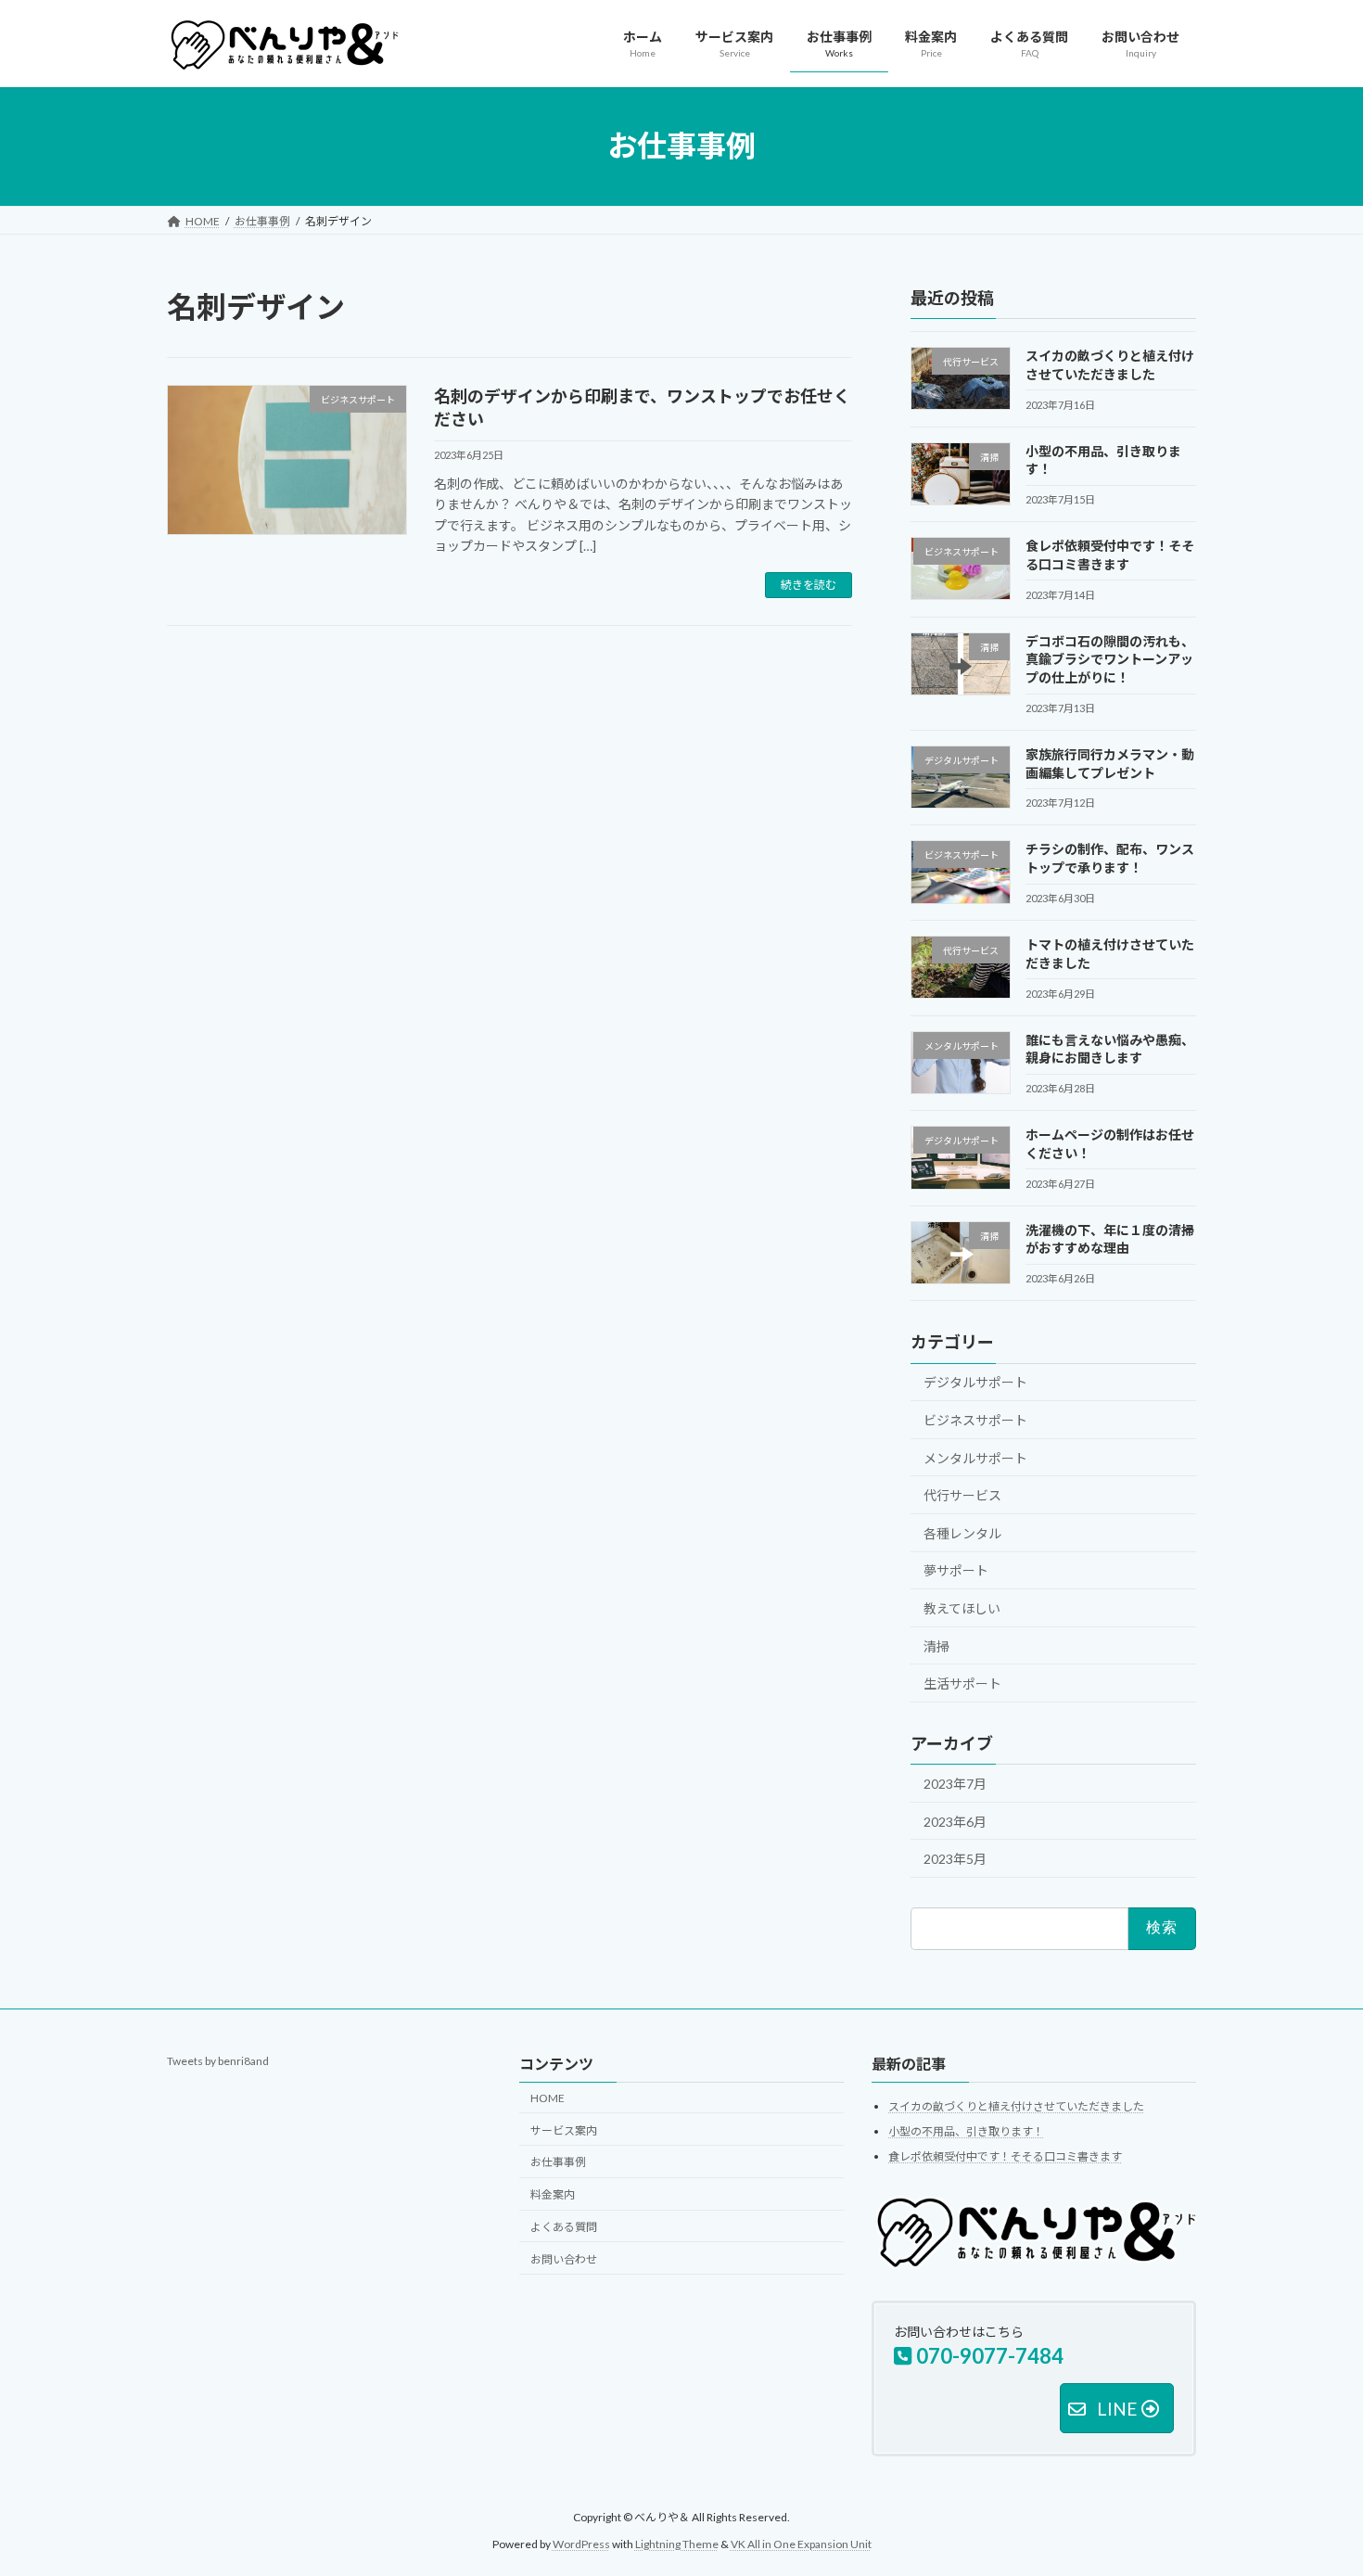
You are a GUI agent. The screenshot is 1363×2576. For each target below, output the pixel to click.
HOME (548, 2098)
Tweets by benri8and (218, 2061)
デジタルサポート (975, 1382)
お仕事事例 (558, 2162)
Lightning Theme (677, 2544)
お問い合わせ (564, 2259)
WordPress (581, 2544)
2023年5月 (955, 1859)
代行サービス (962, 1495)
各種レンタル (962, 1532)
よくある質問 (564, 2227)
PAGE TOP (1314, 2481)
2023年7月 (955, 1784)
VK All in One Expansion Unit (801, 2544)
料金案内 (553, 2194)
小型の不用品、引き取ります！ (966, 2131)
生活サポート (962, 1683)
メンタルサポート (975, 1457)
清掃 (936, 1645)
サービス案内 (564, 2130)
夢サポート (956, 1570)
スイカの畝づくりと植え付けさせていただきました (1016, 2107)
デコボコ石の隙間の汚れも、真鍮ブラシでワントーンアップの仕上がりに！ (1110, 658)
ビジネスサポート (975, 1420)
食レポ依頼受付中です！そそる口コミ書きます (1005, 2156)
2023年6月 (955, 1821)
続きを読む (809, 585)
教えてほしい (962, 1608)
